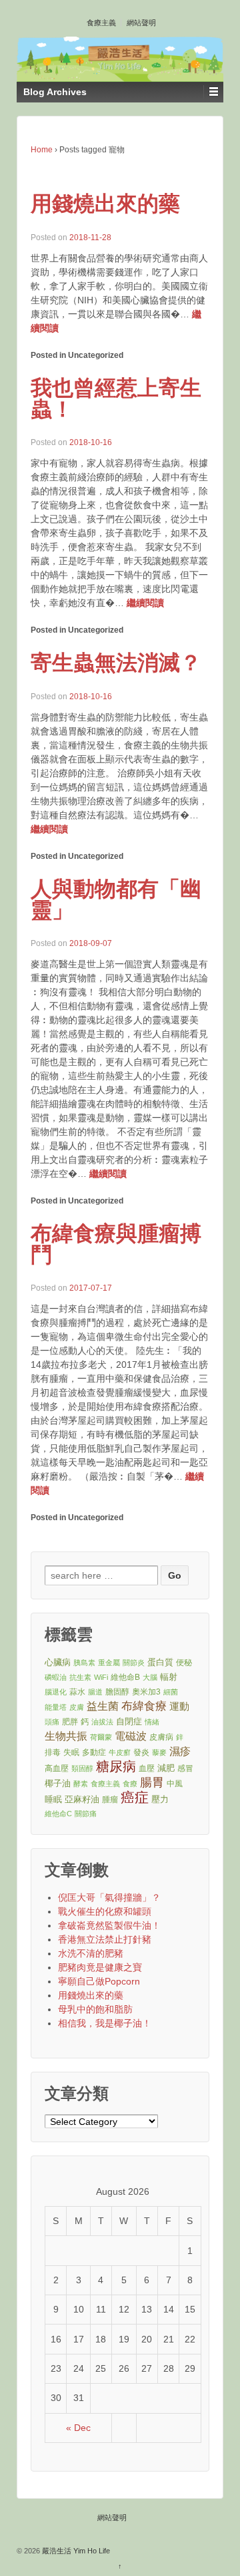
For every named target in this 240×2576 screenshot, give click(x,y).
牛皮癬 (120, 1752)
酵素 (81, 1784)
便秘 (184, 1662)
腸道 (95, 1692)
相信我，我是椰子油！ (105, 2023)
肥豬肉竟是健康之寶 (100, 1967)
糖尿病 (116, 1767)
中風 (175, 1783)
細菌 (171, 1692)
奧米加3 (146, 1691)
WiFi (101, 1677)
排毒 (53, 1752)
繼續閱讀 (145, 603)
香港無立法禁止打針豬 (105, 1939)
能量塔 (56, 1707)
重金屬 (109, 1663)
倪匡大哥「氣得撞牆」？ (109, 1897)
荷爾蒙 (101, 1737)
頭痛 (52, 1722)
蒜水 (77, 1691)
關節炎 (134, 1663)
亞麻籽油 (82, 1799)
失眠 (71, 1752)
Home (42, 150)
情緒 (152, 1722)
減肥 (166, 1768)
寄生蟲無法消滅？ (116, 663)
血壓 (147, 1768)
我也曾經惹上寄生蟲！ (116, 399)
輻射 (169, 1677)
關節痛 (86, 1814)
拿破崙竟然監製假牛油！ (109, 1925)
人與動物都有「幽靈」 (116, 899)
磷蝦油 (56, 1677)
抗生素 (80, 1677)
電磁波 (131, 1736)
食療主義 (101, 23)
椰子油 (58, 1783)
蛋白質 (160, 1662)
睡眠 (53, 1799)
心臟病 (58, 1662)
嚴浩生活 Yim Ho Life (75, 2551)
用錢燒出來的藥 (105, 204)
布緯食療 (144, 1706)
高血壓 (57, 1768)
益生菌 (103, 1706)
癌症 (135, 1798)
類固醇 (82, 1768)
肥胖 (70, 1721)
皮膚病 (161, 1737)
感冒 (185, 1768)
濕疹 (180, 1751)
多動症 (94, 1752)
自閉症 (129, 1721)
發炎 (141, 1752)
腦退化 (56, 1692)
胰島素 (84, 1663)
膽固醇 (117, 1691)
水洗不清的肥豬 (91, 1953)
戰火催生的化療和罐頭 (105, 1911)
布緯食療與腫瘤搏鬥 (116, 1244)
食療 (130, 1784)
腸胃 (152, 1782)
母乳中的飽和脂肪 (95, 2009)
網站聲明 (141, 23)
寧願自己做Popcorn (99, 1981)
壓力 (160, 1799)
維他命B (125, 1677)
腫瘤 (110, 1799)
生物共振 (66, 1736)
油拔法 (102, 1722)
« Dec (78, 2428)
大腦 (150, 1677)
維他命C (58, 1814)
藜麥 (159, 1752)
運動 (179, 1706)
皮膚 (77, 1707)
